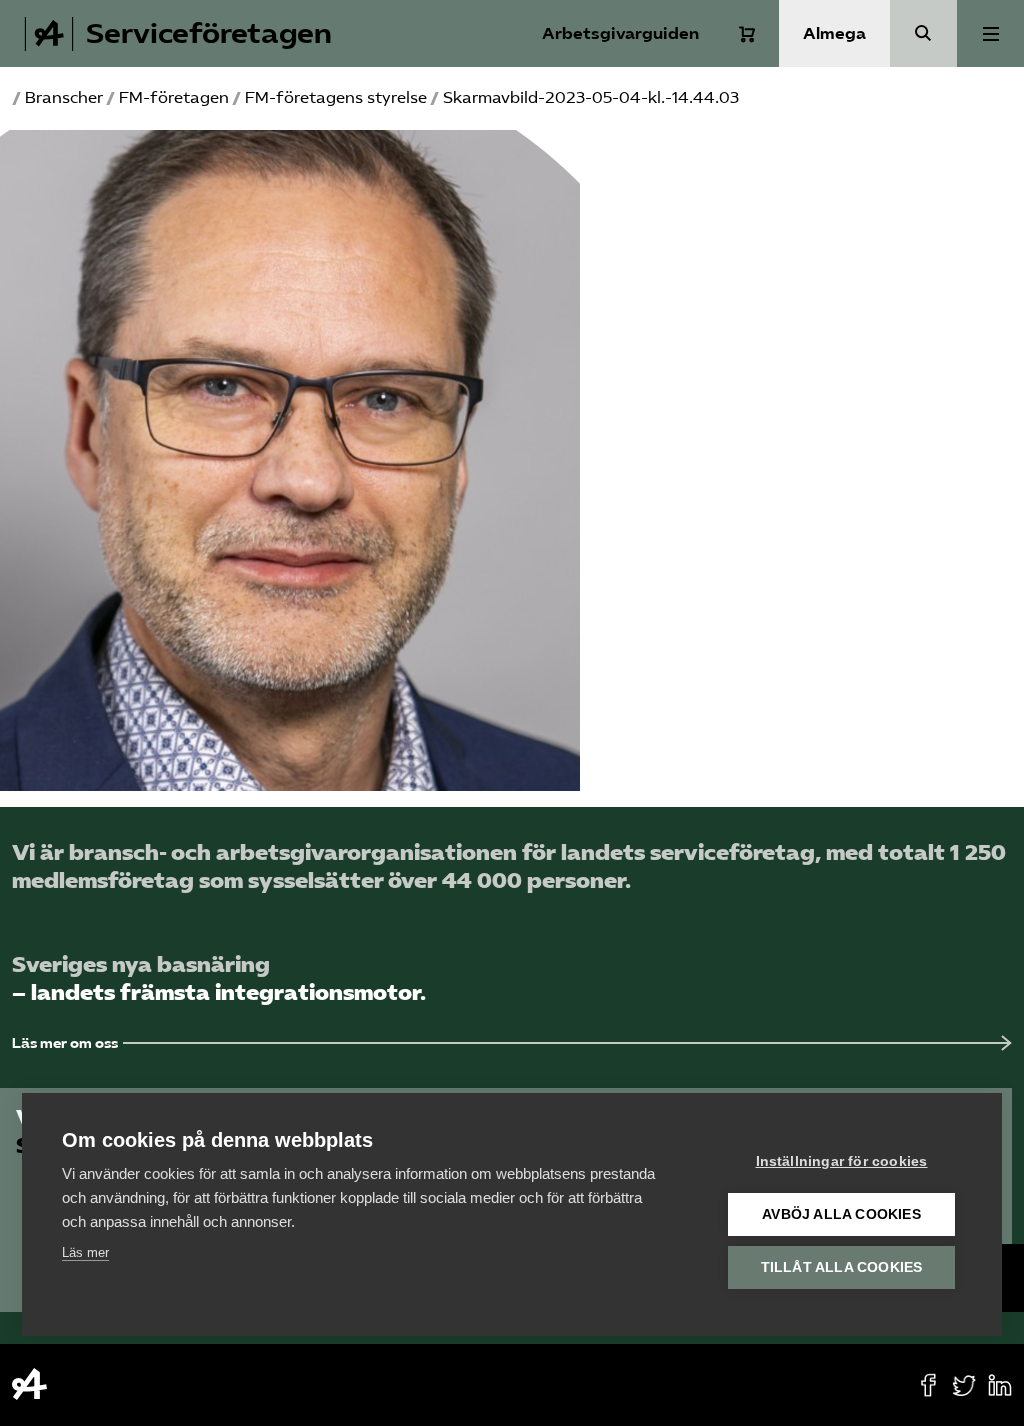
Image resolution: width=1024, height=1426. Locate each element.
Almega (834, 33)
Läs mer (85, 1252)
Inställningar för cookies (842, 1161)
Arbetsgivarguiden (620, 33)
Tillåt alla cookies (842, 1267)
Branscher (64, 97)
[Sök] (923, 33)
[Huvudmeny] (990, 33)
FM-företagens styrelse (336, 97)
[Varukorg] (747, 34)
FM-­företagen (174, 97)
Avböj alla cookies (841, 1214)
